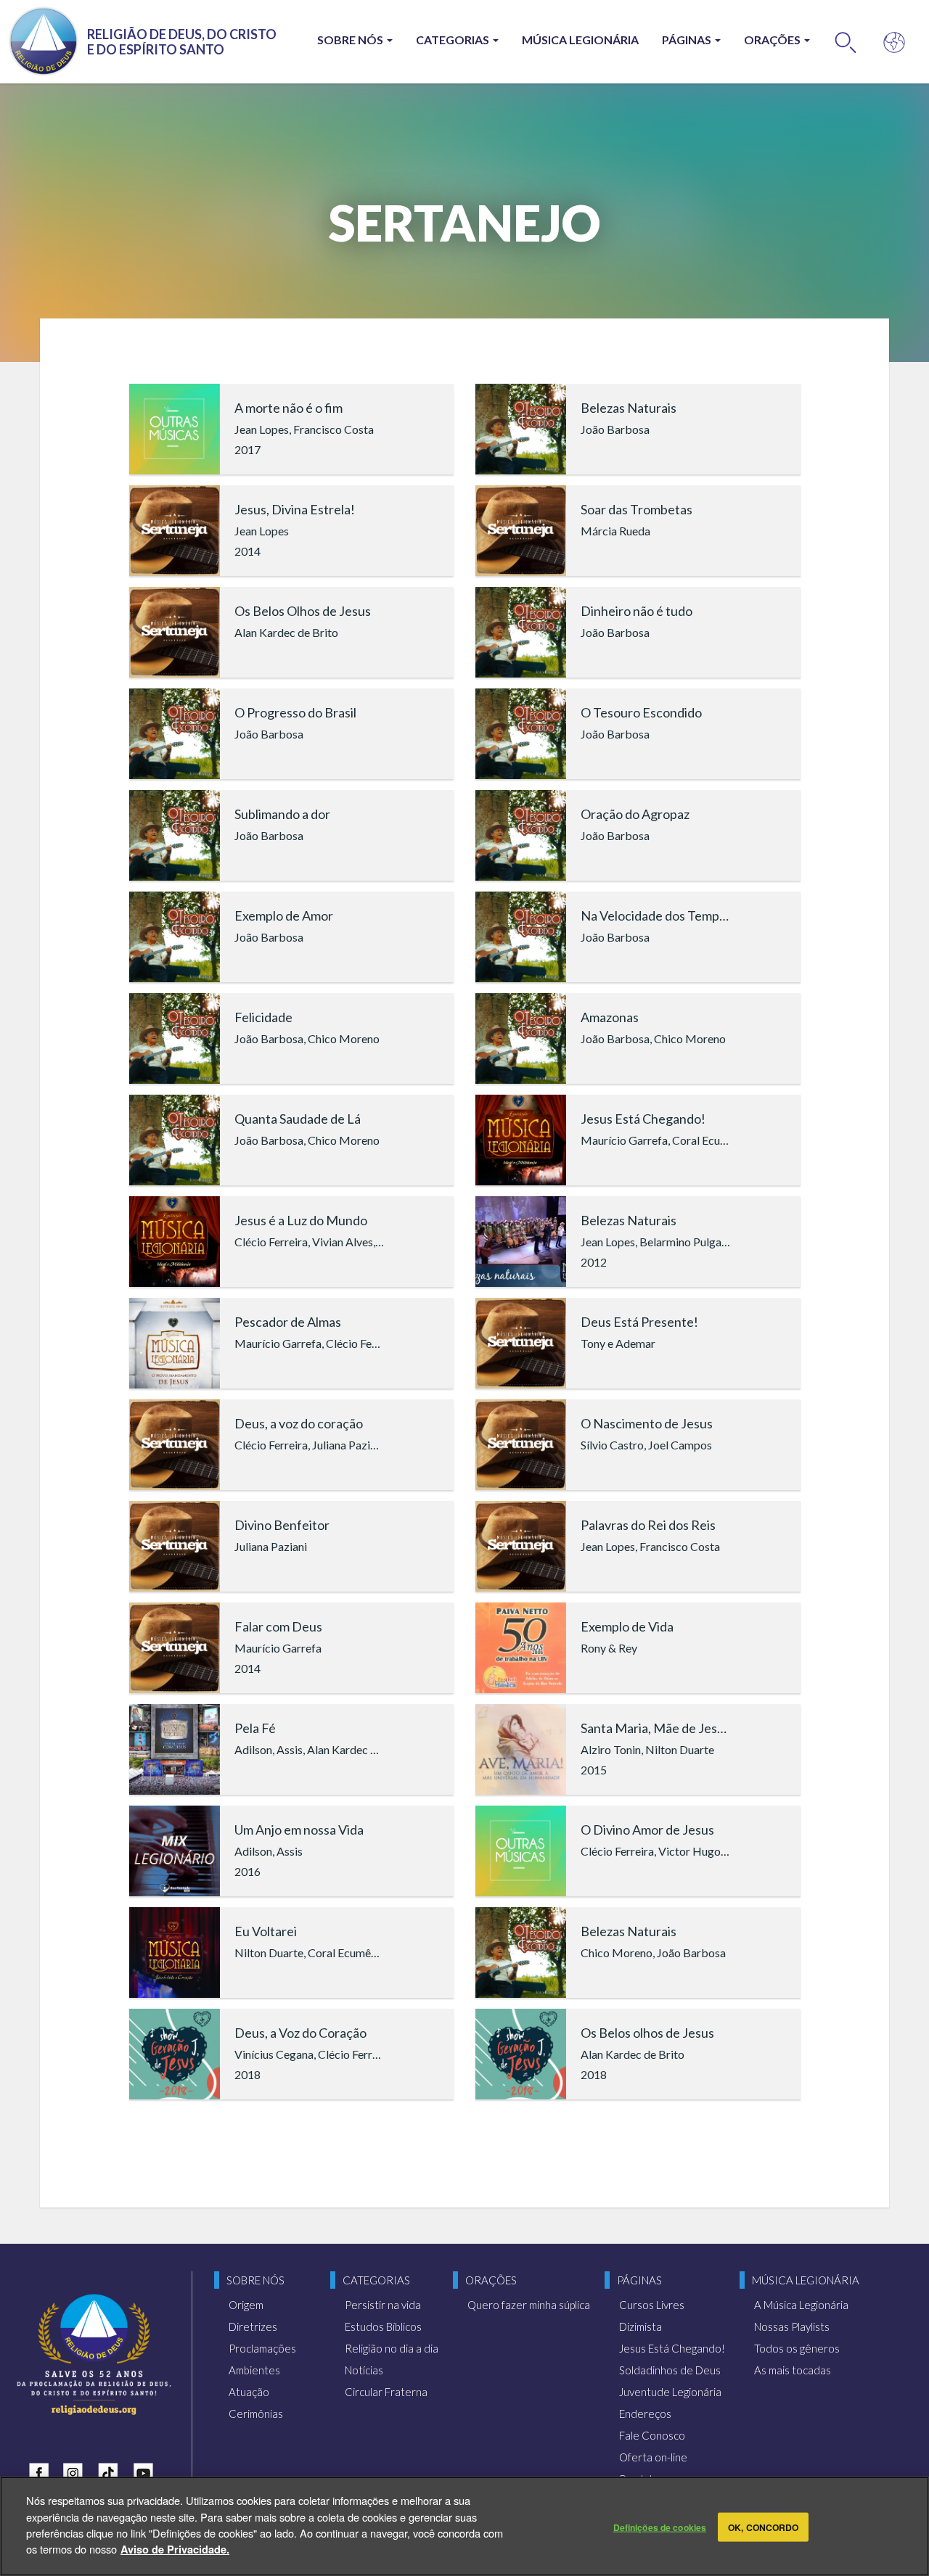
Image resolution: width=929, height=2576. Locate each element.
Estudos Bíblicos (383, 2326)
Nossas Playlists (792, 2326)
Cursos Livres (652, 2305)
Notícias (364, 2370)
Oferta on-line (653, 2457)
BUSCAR (846, 42)
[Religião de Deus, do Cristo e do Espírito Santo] (94, 2354)
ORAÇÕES (773, 40)
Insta (77, 2470)
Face (42, 2470)
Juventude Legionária (670, 2392)
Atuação (249, 2392)
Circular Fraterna (386, 2392)
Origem (246, 2305)
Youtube (147, 2470)
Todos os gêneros (797, 2348)
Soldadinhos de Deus (670, 2370)
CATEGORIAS (454, 40)
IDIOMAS (895, 42)
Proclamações (262, 2348)
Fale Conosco (652, 2435)
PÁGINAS (688, 40)
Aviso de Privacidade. (175, 2548)
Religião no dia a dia (392, 2348)
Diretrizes (253, 2326)
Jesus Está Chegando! (672, 2348)
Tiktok (112, 2470)
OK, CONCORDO (763, 2527)
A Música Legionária (801, 2305)
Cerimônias (256, 2414)
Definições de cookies (660, 2527)
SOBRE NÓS (351, 40)
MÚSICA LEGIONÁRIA (580, 40)
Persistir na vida (383, 2305)
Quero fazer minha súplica (529, 2305)
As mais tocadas (793, 2370)
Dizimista (641, 2326)
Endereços (645, 2414)
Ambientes (254, 2370)
